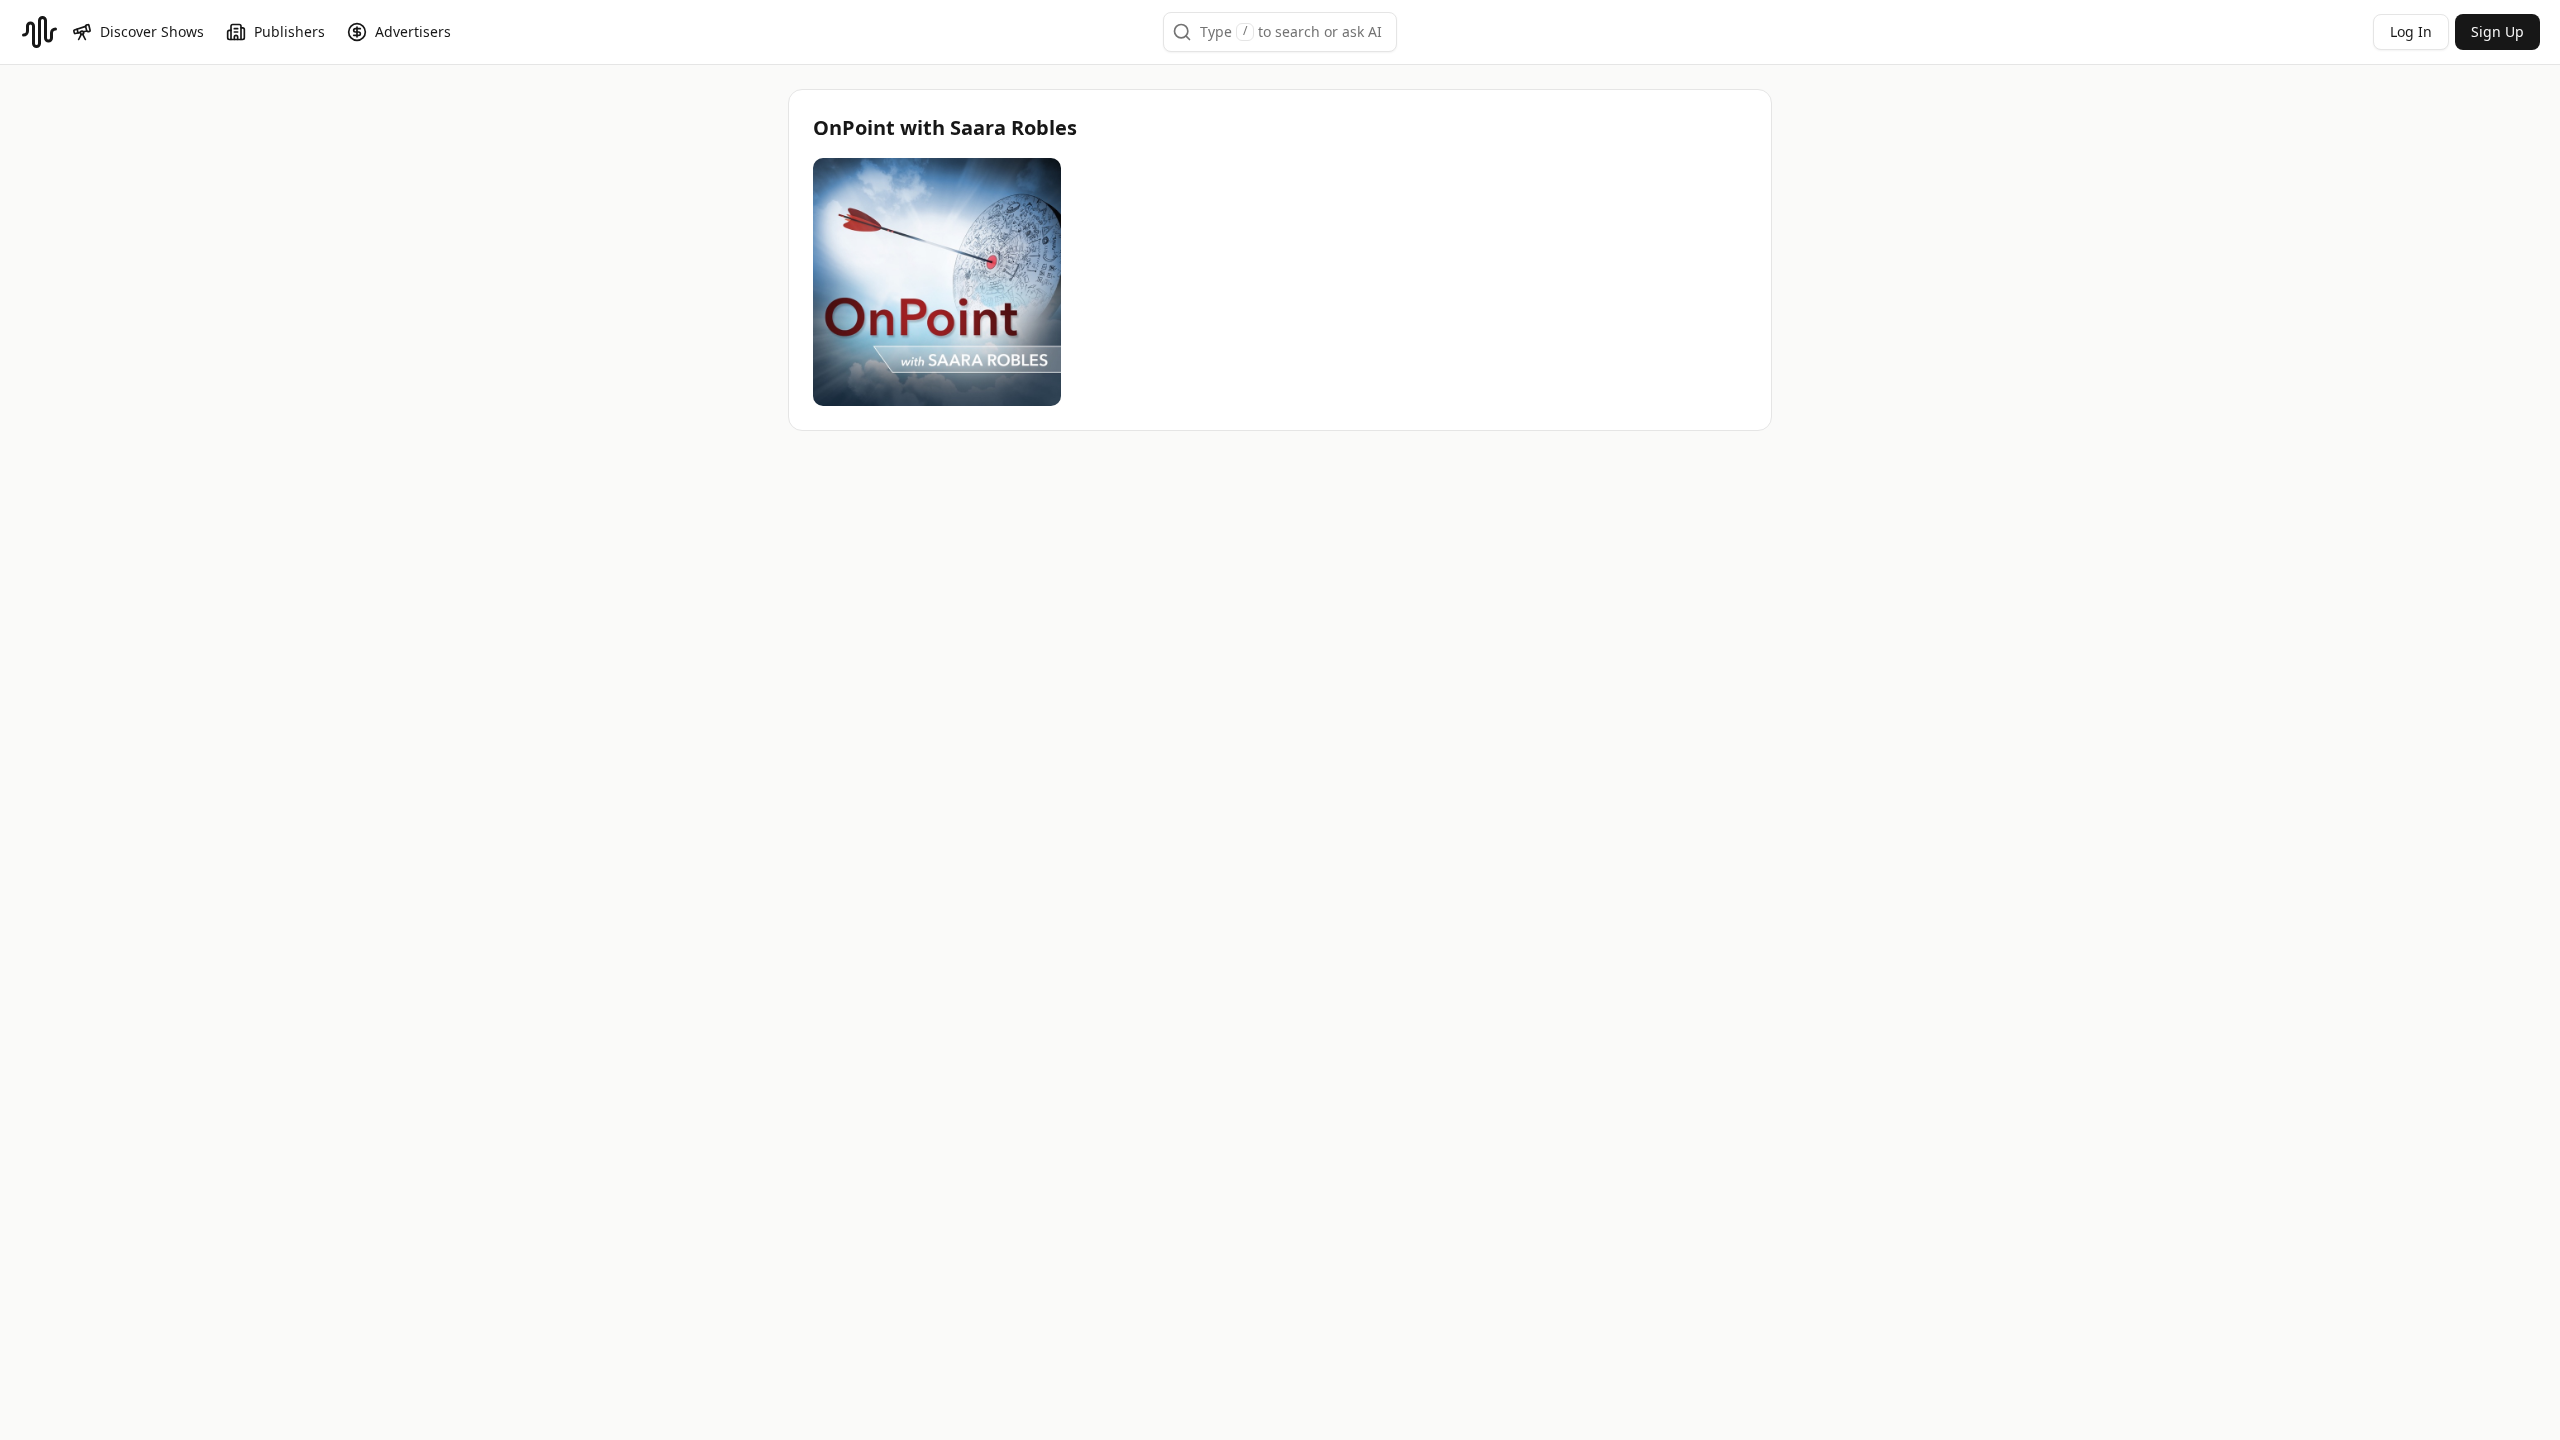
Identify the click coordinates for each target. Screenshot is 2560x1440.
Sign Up (2497, 31)
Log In (2411, 31)
